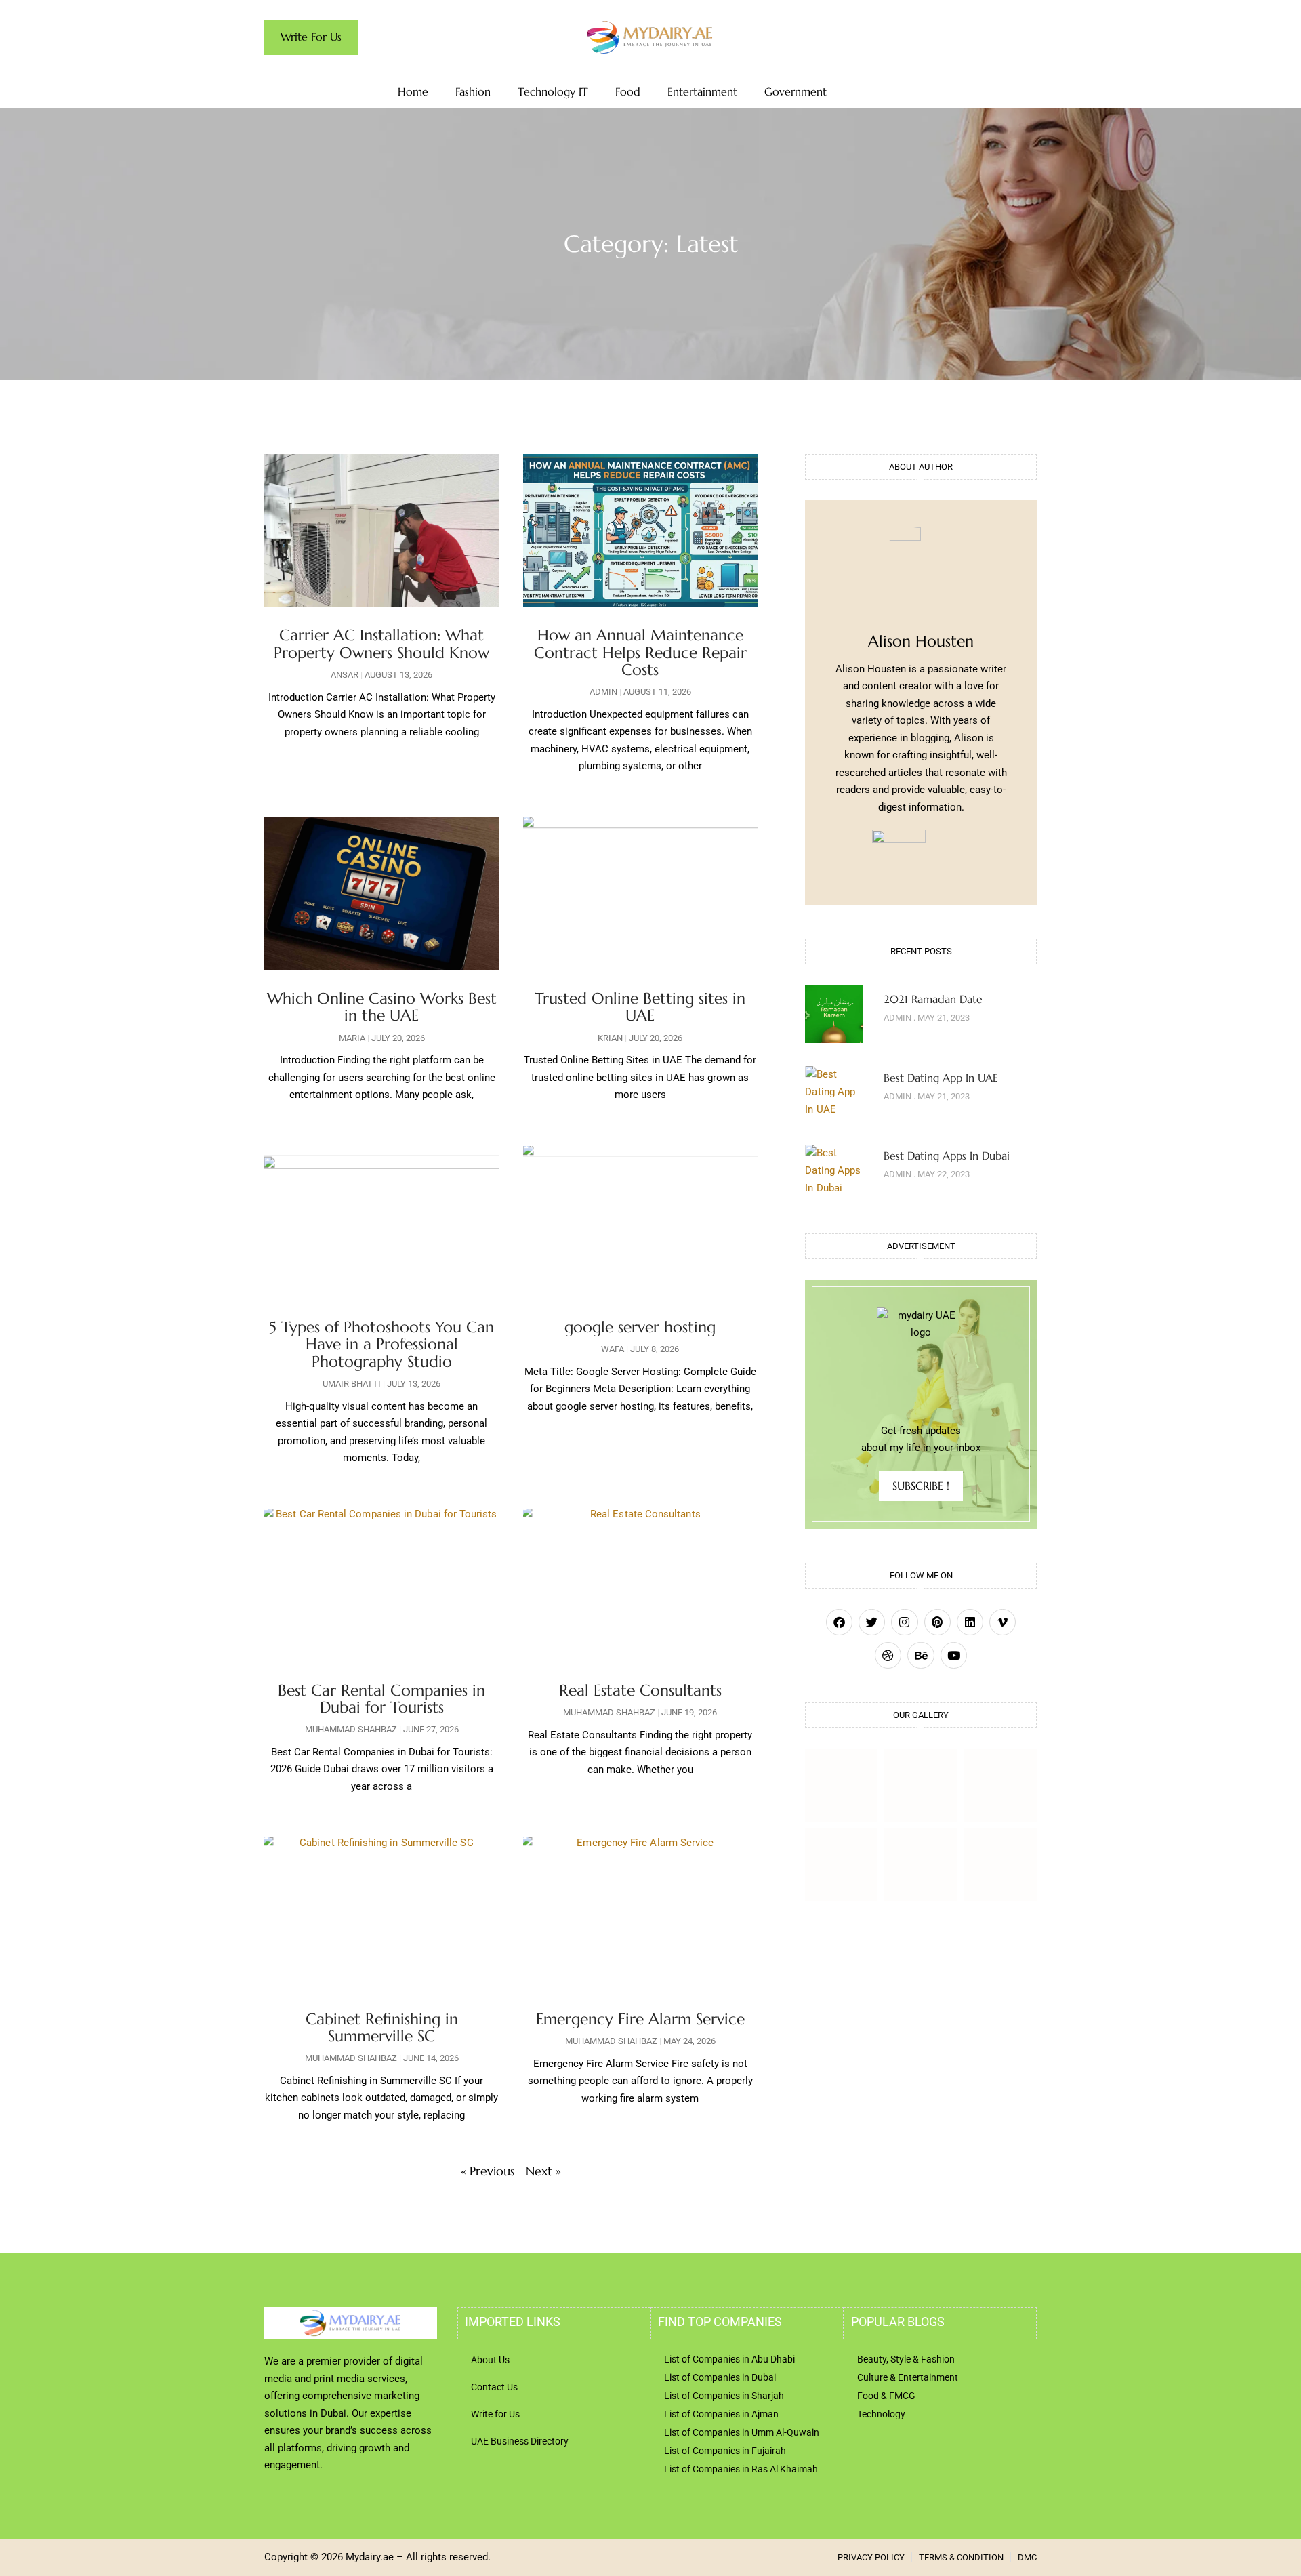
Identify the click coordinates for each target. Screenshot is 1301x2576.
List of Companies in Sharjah (724, 2396)
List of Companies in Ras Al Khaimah (741, 2469)
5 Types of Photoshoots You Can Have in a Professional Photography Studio (381, 1344)
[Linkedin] (970, 1622)
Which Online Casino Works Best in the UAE (382, 1007)
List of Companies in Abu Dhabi (729, 2359)
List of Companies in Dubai (720, 2377)
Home (413, 92)
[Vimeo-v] (1003, 1622)
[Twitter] (872, 1622)
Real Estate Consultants (640, 1690)
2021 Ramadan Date (933, 999)
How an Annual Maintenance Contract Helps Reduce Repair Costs (640, 652)
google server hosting (640, 1327)
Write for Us (495, 2414)
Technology (881, 2414)
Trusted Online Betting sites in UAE (640, 1007)
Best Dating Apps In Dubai (947, 1156)
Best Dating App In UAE (941, 1078)
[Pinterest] (937, 1622)
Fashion (473, 92)
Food (628, 92)
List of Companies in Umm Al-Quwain (742, 2432)
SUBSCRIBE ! (921, 1486)
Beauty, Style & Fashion (906, 2359)
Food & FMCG (886, 2396)
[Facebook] (839, 1622)
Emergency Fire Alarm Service (640, 2019)
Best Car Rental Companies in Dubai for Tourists (381, 1699)
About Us (490, 2360)
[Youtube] (954, 1655)
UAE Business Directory (520, 2441)
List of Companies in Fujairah (725, 2451)
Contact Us (494, 2387)
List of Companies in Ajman (721, 2414)
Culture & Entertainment (908, 2377)
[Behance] (921, 1655)
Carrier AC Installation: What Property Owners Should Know (381, 643)
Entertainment (702, 92)
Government (796, 92)
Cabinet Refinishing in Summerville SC (382, 2027)
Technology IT (553, 92)
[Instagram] (904, 1622)
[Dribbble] (888, 1655)
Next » (543, 2171)
